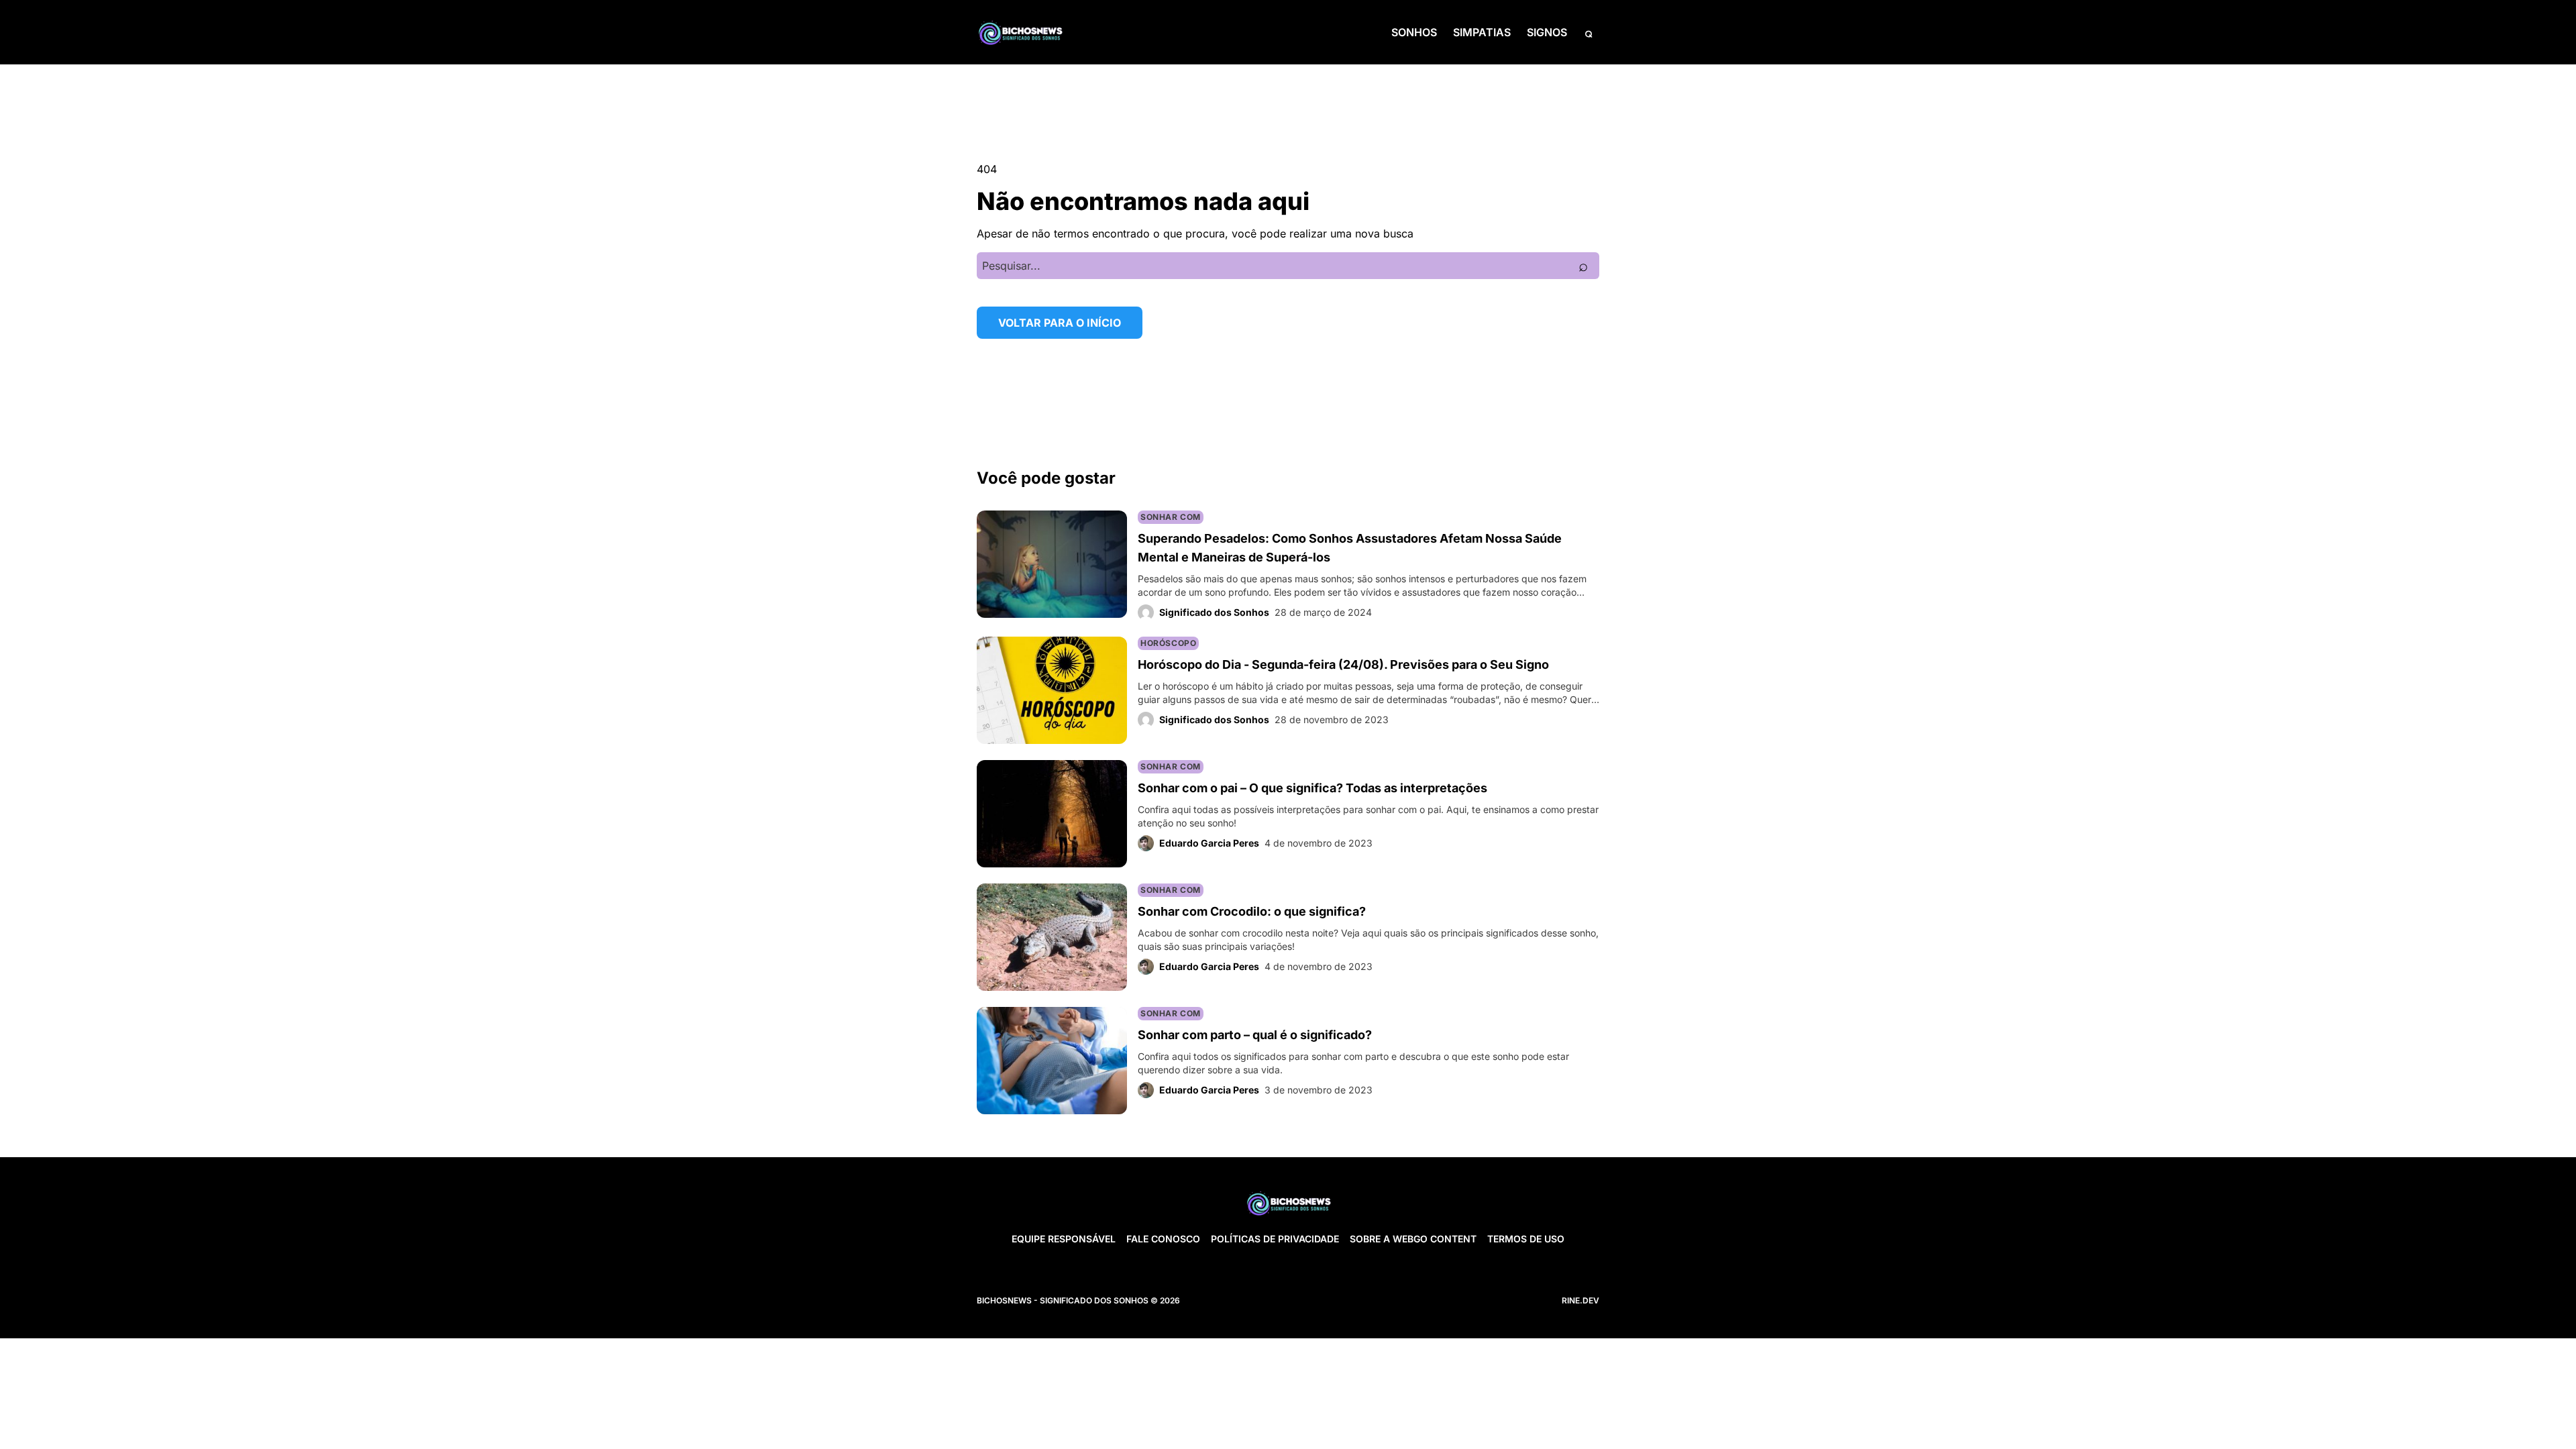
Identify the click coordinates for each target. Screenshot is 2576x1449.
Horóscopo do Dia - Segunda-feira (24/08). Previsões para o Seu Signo (1343, 664)
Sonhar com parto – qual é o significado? (1255, 1035)
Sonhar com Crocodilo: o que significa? (1252, 911)
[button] (1589, 32)
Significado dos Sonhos (1214, 612)
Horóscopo (1168, 643)
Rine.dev (1580, 1300)
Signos (1547, 32)
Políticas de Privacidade (1275, 1239)
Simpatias (1482, 32)
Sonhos (1414, 32)
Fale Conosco (1163, 1239)
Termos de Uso (1526, 1239)
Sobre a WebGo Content (1413, 1239)
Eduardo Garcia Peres (1209, 843)
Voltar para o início (1060, 323)
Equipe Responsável (1064, 1239)
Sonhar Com (1171, 517)
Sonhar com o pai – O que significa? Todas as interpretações (1312, 788)
